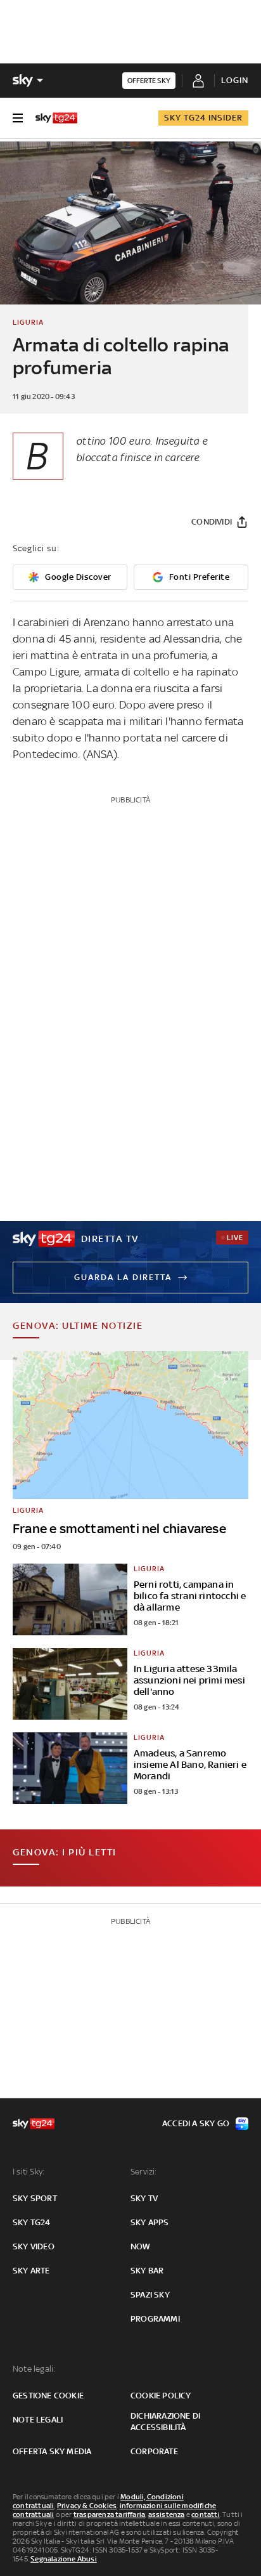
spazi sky (150, 2295)
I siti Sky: (29, 2172)
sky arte (31, 2271)
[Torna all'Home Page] (56, 118)
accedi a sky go (196, 2123)
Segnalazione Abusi (64, 2559)
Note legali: (34, 2369)
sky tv (144, 2198)
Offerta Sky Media (52, 2451)
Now (141, 2246)
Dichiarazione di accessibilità (165, 2422)
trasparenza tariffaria (109, 2514)
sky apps (150, 2222)
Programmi (155, 2319)
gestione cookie (48, 2396)
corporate (154, 2451)
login (235, 80)
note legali (38, 2420)
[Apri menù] (18, 118)
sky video (34, 2246)
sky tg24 (32, 2222)
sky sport (35, 2198)
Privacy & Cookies (87, 2506)
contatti (206, 2514)
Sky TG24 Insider (203, 118)
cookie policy (161, 2396)
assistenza (167, 2514)
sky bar (147, 2271)
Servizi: (144, 2172)
